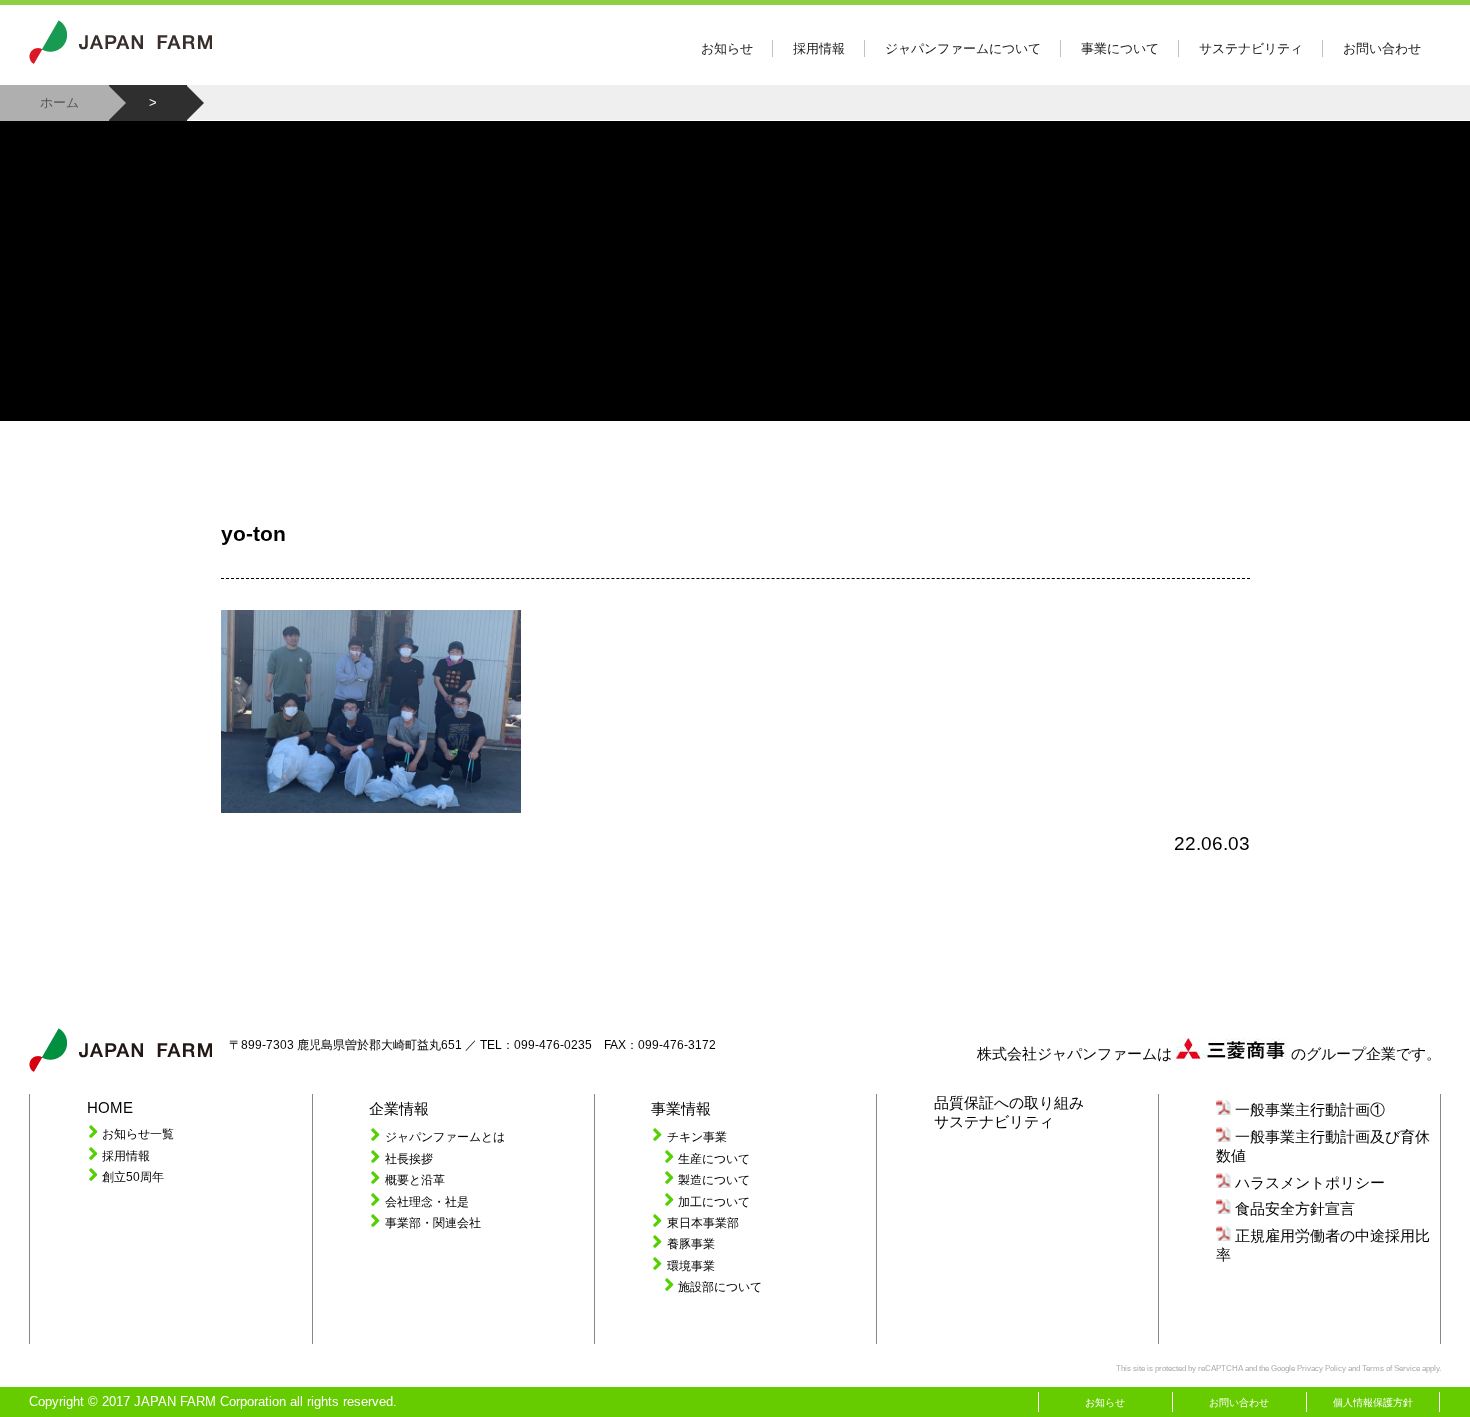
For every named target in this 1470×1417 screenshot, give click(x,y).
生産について (714, 1158)
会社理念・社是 (427, 1201)
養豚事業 (691, 1243)
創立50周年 (133, 1176)
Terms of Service (1391, 1368)
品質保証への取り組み (1009, 1103)
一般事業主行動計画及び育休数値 (1323, 1146)
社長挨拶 (409, 1158)
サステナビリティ (1251, 48)
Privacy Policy (1321, 1368)
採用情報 (819, 48)
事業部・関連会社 (433, 1222)
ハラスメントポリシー (1310, 1183)
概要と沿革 (415, 1179)
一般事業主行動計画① (1310, 1110)
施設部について (720, 1286)
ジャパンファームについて (963, 48)
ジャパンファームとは (445, 1136)
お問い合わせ (1382, 48)
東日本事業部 (703, 1222)
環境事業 (691, 1265)
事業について (1120, 48)
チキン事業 (697, 1136)
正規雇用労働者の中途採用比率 (1323, 1245)
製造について (714, 1179)
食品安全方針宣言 (1295, 1209)
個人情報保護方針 (1373, 1402)
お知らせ (727, 48)
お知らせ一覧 (138, 1133)
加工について (714, 1201)
